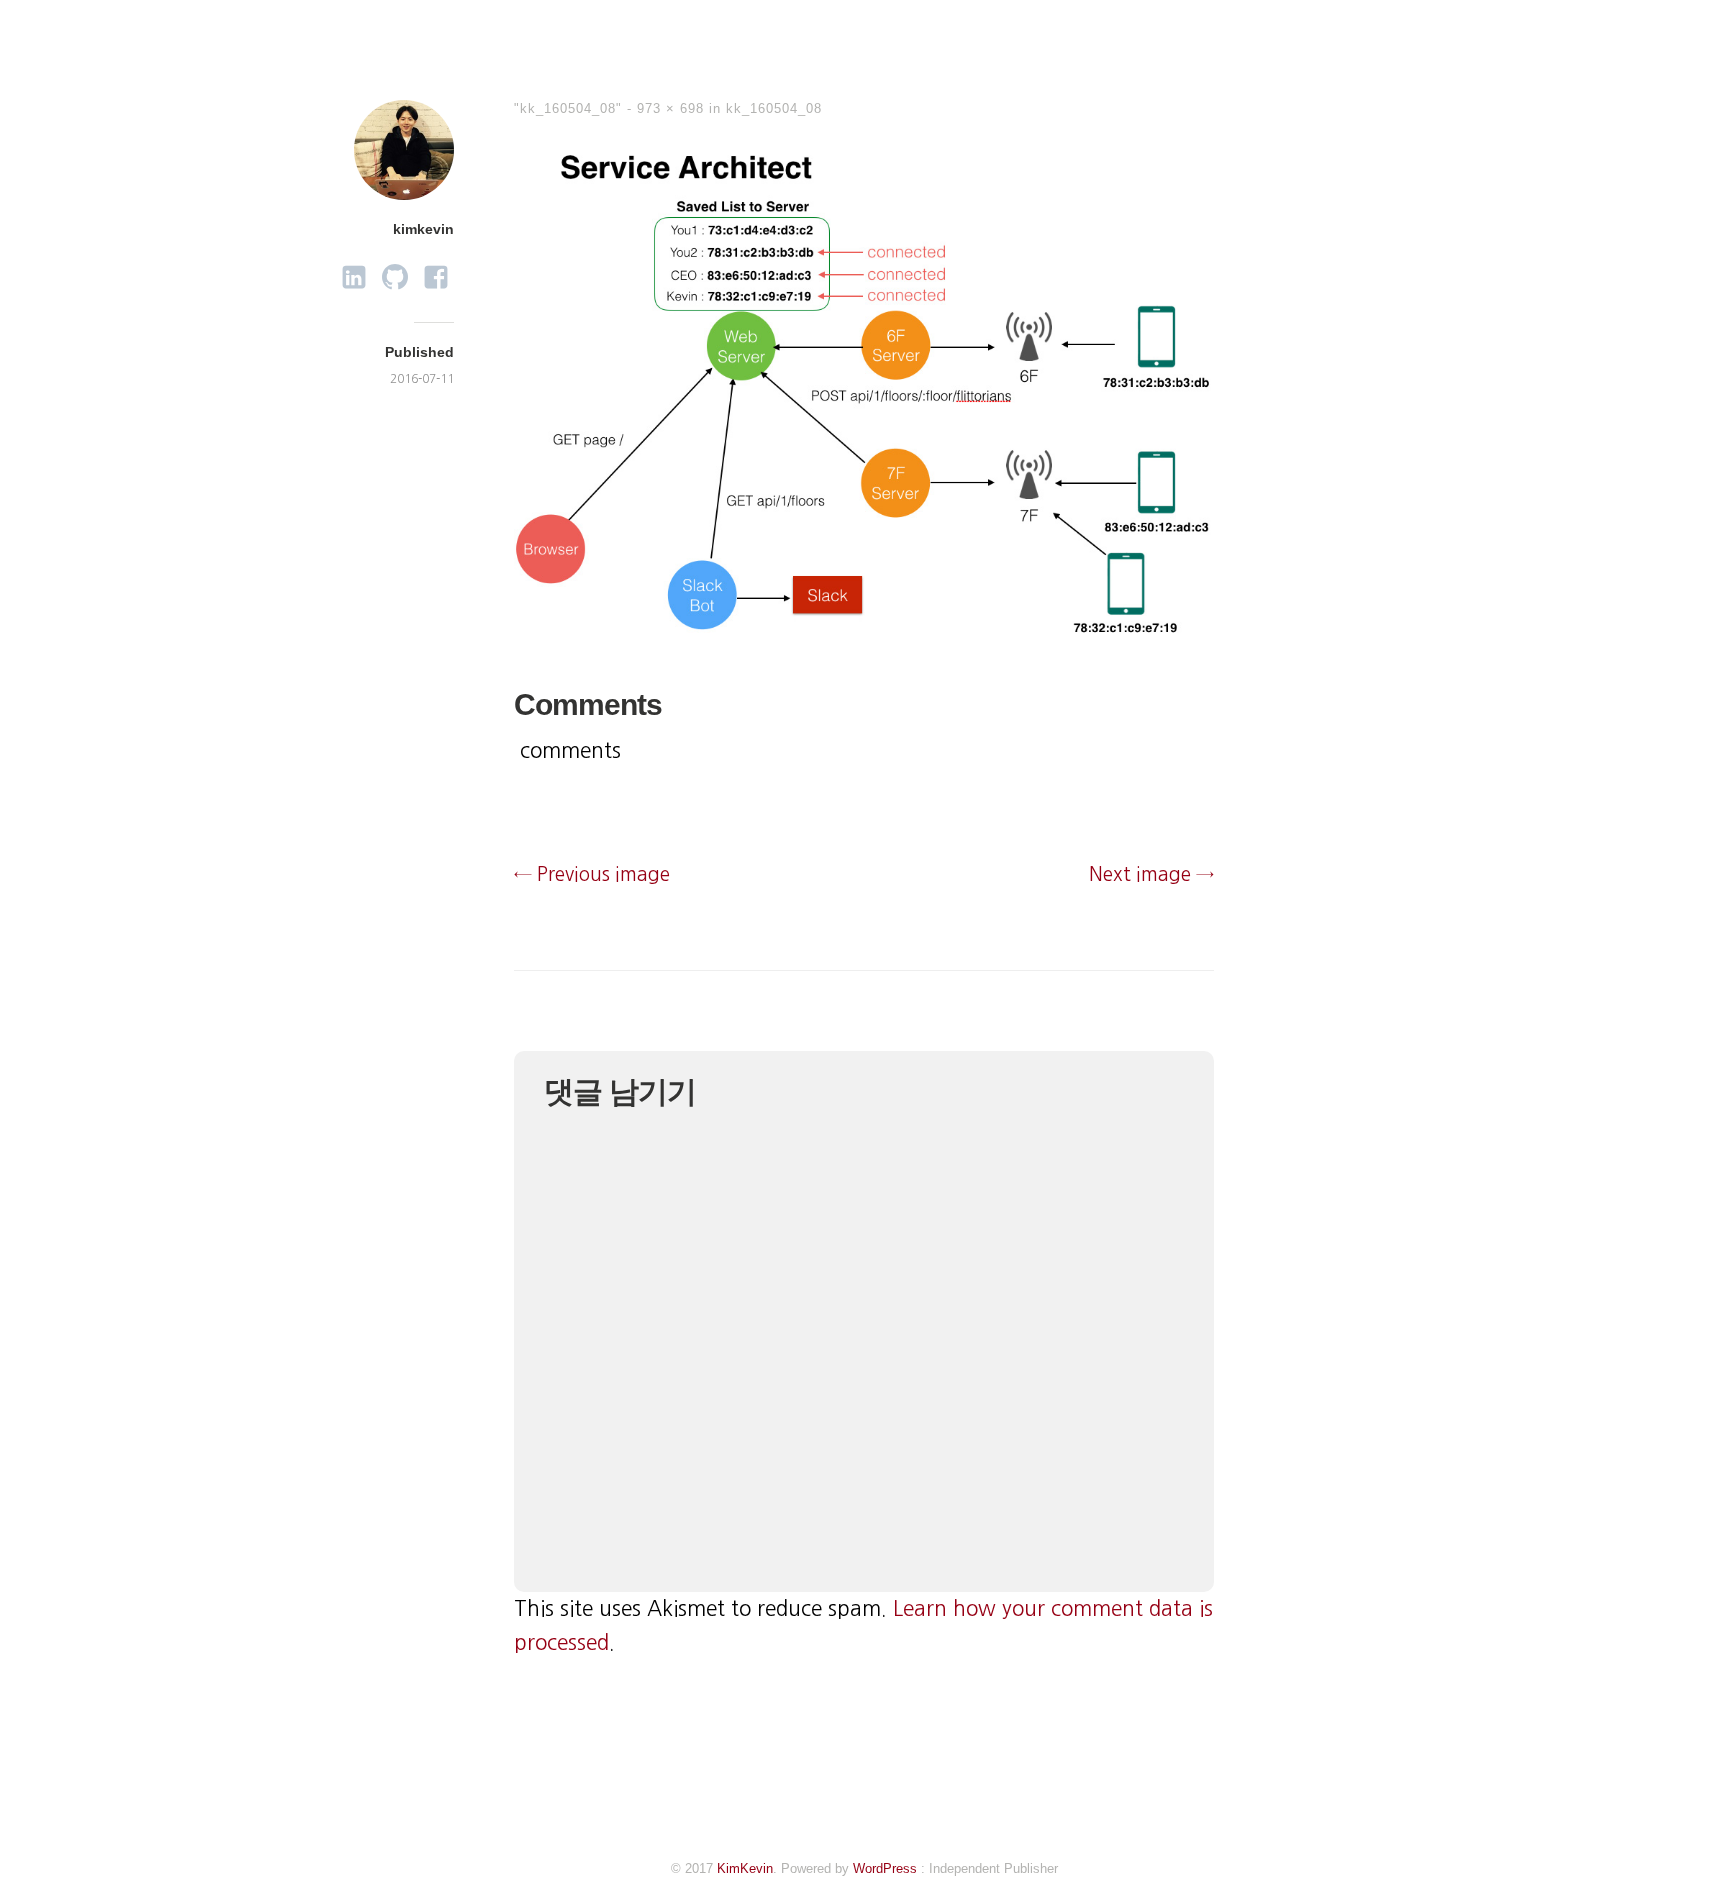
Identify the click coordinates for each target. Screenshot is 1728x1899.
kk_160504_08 (774, 108)
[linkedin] (354, 271)
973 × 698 (670, 108)
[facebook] (436, 271)
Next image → (1151, 874)
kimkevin (423, 229)
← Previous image (592, 874)
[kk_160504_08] (864, 633)
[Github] (395, 271)
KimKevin (745, 1868)
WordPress (885, 1868)
